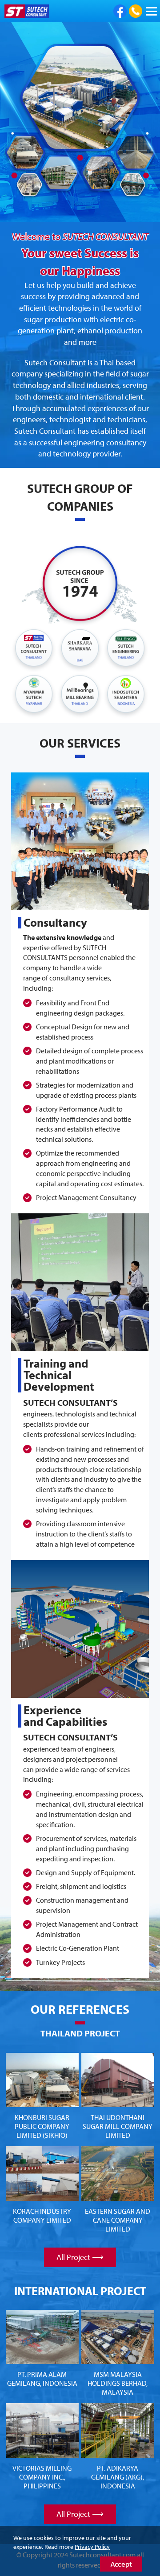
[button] (12, 123)
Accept (121, 2564)
